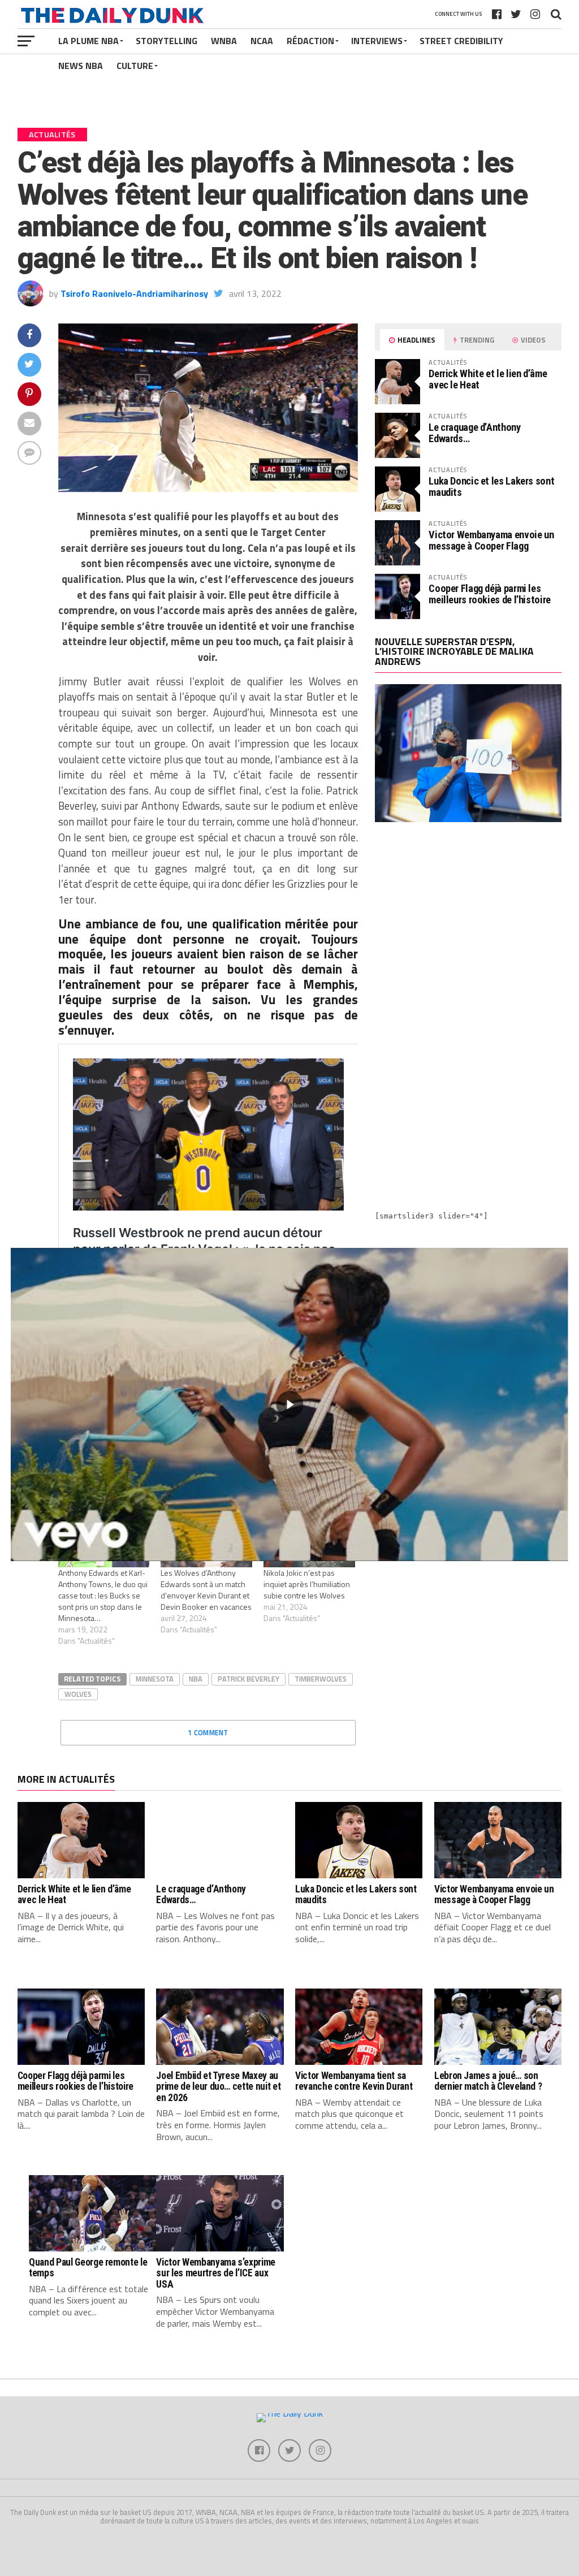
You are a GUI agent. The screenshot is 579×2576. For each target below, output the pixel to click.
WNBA (224, 41)
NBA (196, 1679)
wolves (78, 1694)
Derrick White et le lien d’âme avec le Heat (488, 379)
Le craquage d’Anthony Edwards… (474, 433)
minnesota (155, 1679)
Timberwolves (321, 1679)
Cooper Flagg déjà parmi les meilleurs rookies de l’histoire (490, 594)
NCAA (262, 41)
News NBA (81, 66)
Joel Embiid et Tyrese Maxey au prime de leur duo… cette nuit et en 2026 (218, 2087)
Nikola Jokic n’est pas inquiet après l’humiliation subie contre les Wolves (307, 1584)
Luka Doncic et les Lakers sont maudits (491, 487)
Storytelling (167, 41)
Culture (135, 66)
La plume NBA (88, 41)
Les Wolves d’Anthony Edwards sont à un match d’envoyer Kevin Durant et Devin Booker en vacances (206, 1590)
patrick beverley (249, 1679)
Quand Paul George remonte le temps (88, 2268)
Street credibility (461, 41)
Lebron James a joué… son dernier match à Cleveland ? (488, 2081)
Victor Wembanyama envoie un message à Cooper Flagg (491, 540)
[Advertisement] (468, 930)
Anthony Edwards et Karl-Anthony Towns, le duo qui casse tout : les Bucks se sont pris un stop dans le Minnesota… (103, 1595)
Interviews (377, 41)
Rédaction (310, 41)
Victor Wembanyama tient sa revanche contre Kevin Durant (354, 2081)
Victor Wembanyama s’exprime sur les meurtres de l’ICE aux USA (216, 2273)
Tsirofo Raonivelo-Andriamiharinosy (134, 293)
